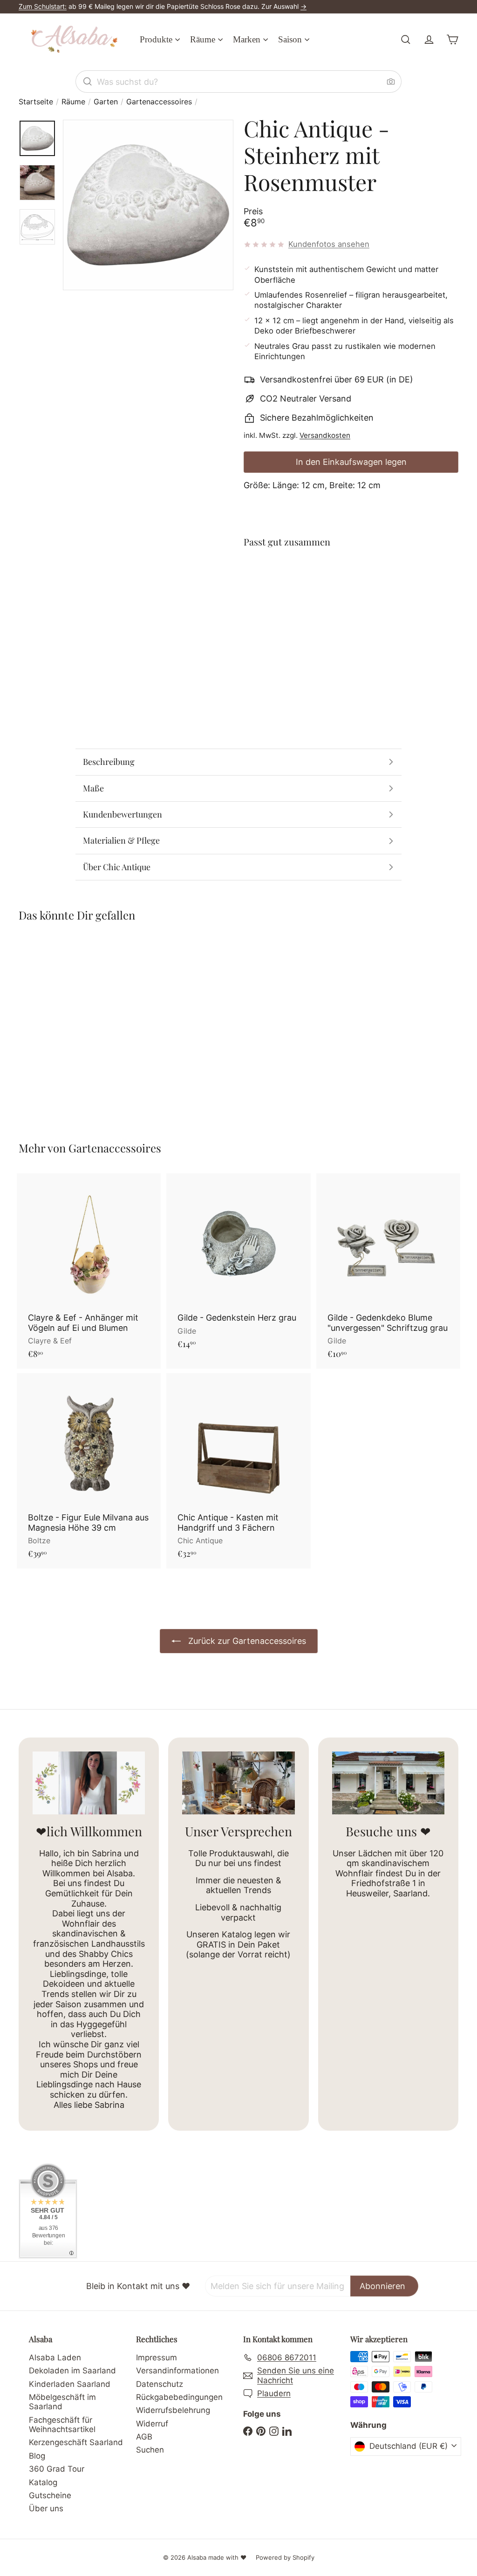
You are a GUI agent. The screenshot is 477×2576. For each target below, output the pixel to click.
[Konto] (429, 40)
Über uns (46, 2508)
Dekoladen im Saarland (72, 2371)
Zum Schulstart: (43, 6)
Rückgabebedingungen (179, 2397)
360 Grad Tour (57, 2469)
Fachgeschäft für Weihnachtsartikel (62, 2425)
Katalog (43, 2482)
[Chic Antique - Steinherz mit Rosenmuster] (351, 595)
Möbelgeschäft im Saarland (62, 2402)
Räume (73, 102)
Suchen (150, 2450)
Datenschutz (160, 2384)
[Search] (88, 82)
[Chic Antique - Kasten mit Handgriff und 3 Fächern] (238, 1471)
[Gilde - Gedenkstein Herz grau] (238, 1266)
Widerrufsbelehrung (173, 2410)
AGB (144, 2437)
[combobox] (238, 82)
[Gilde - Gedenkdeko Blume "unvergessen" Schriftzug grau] (388, 1271)
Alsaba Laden (55, 2358)
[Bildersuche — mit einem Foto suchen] (391, 82)
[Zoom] (148, 205)
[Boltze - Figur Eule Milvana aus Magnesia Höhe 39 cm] (89, 1471)
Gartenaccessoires (159, 102)
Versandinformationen (177, 2371)
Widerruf (152, 2424)
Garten (106, 102)
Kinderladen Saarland (70, 2384)
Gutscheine (50, 2495)
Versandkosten (325, 435)
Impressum (157, 2358)
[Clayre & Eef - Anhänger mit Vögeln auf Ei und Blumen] (89, 1271)
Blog (37, 2456)
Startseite (36, 102)
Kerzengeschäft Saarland (76, 2442)
